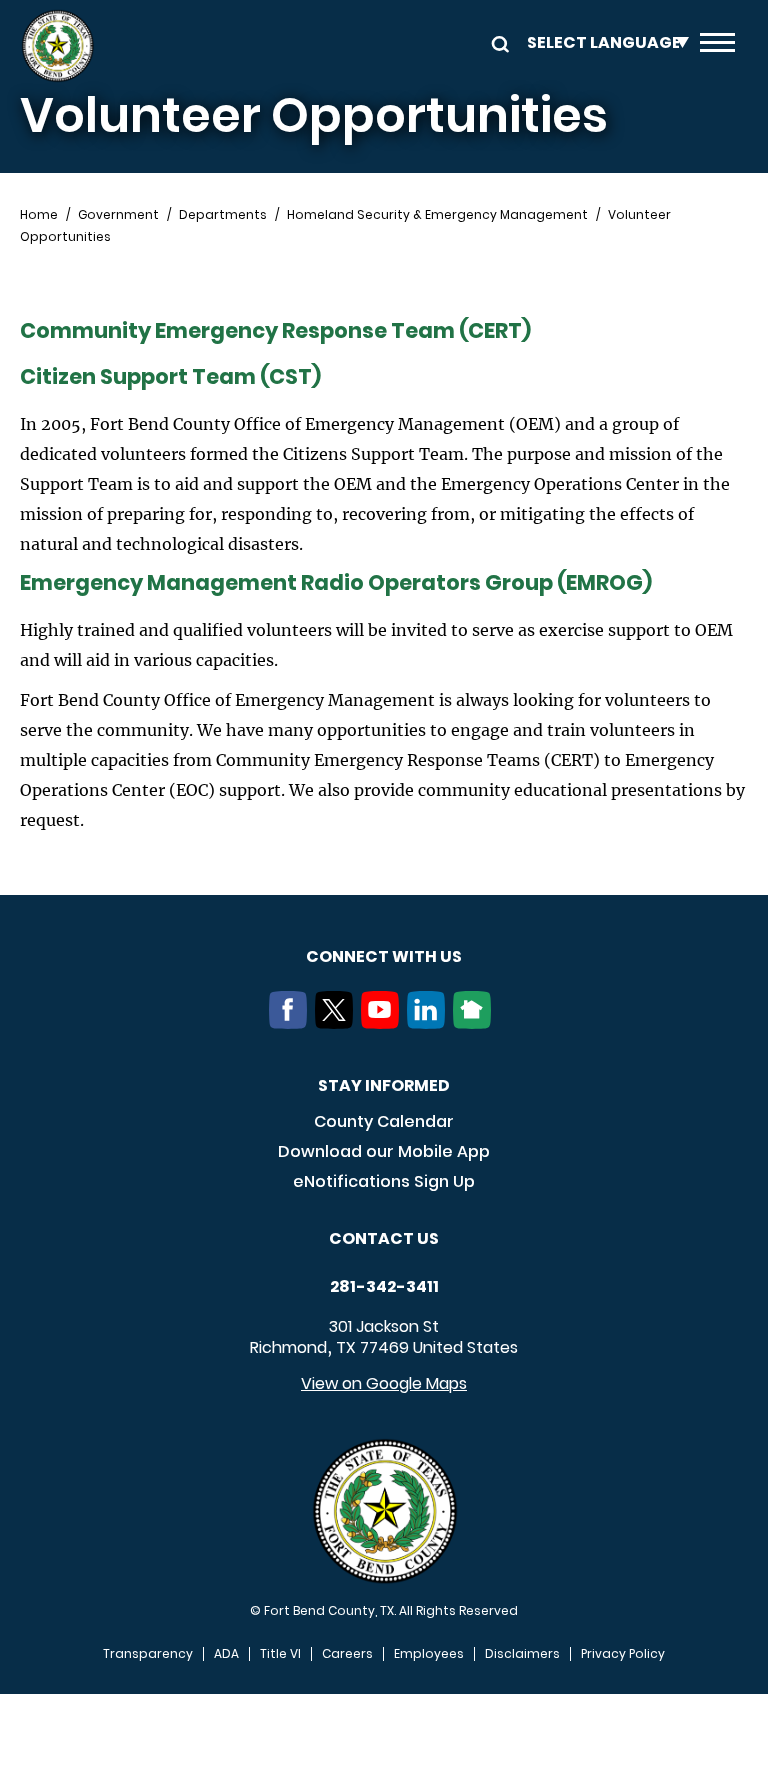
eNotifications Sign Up (384, 1181)
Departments (223, 215)
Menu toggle (717, 46)
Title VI (280, 1654)
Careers (347, 1654)
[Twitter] (338, 1023)
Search (497, 42)
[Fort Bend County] (57, 46)
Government (118, 215)
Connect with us (384, 956)
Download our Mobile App (384, 1151)
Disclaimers (522, 1654)
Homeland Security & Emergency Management (437, 215)
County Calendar (384, 1121)
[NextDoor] (476, 1023)
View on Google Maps (384, 1383)
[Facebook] (292, 1023)
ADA (226, 1654)
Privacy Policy (623, 1654)
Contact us (384, 1238)
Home (39, 215)
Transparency (148, 1654)
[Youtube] (384, 1023)
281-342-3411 (384, 1287)
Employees (429, 1654)
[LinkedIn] (430, 1023)
